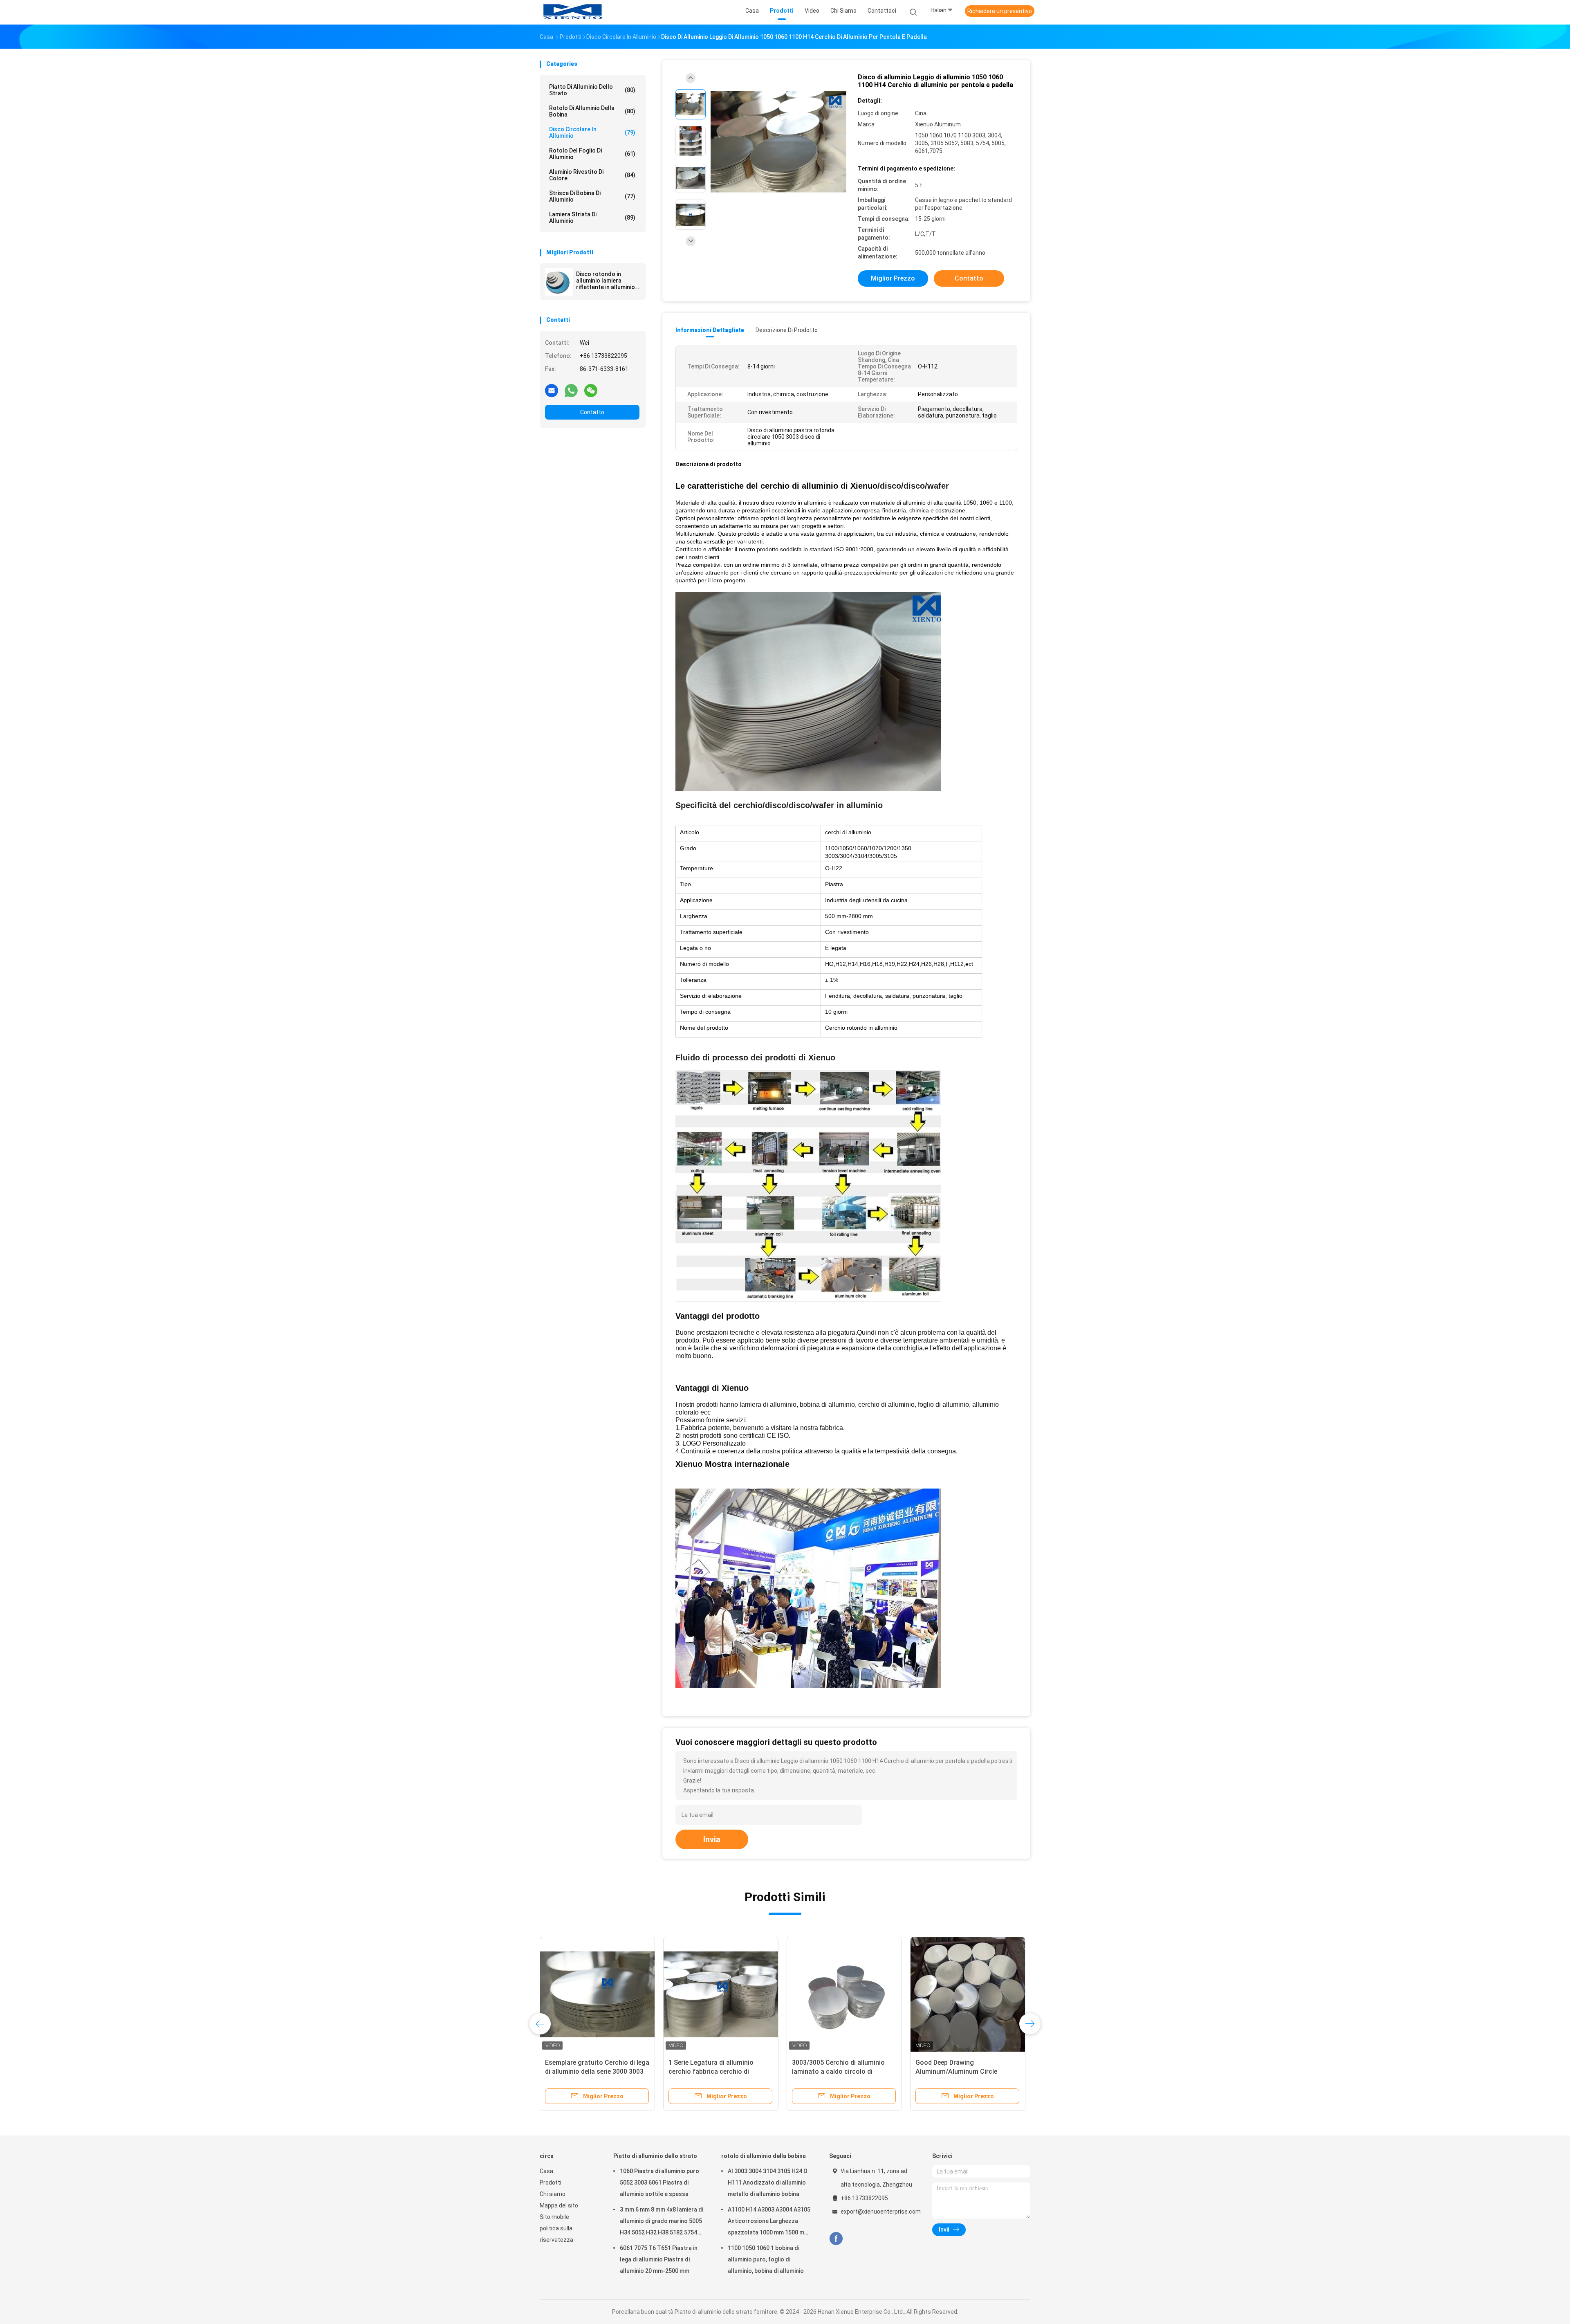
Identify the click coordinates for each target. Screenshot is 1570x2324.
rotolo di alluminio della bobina (592, 111)
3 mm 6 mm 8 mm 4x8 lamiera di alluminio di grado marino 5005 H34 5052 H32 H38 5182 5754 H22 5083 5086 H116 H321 (662, 2222)
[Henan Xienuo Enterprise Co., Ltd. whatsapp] (571, 390)
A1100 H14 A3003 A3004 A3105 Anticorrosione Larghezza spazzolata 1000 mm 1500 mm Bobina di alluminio (769, 2222)
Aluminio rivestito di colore (592, 175)
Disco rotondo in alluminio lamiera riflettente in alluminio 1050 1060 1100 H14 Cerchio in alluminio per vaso (607, 281)
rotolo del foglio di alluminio (592, 154)
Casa (546, 2171)
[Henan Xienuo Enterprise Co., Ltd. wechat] (591, 390)
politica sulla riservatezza (556, 2234)
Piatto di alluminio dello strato (592, 90)
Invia (712, 1839)
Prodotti (551, 2183)
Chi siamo (553, 2194)
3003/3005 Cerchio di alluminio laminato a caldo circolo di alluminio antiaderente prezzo (838, 2071)
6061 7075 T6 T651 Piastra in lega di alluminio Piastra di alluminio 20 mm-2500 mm (659, 2259)
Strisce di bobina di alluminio (592, 196)
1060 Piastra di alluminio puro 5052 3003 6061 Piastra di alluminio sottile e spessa (659, 2183)
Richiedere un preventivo (1000, 11)
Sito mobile (554, 2217)
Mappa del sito (559, 2205)
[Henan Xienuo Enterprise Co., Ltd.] (572, 12)
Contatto (592, 412)
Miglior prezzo (893, 278)
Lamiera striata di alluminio (592, 218)
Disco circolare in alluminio (592, 132)
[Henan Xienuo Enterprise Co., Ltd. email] (552, 390)
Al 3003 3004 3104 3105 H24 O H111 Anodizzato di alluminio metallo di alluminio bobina (768, 2183)
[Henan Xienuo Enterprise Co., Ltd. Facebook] (836, 2239)
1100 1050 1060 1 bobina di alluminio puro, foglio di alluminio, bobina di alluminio (766, 2259)
